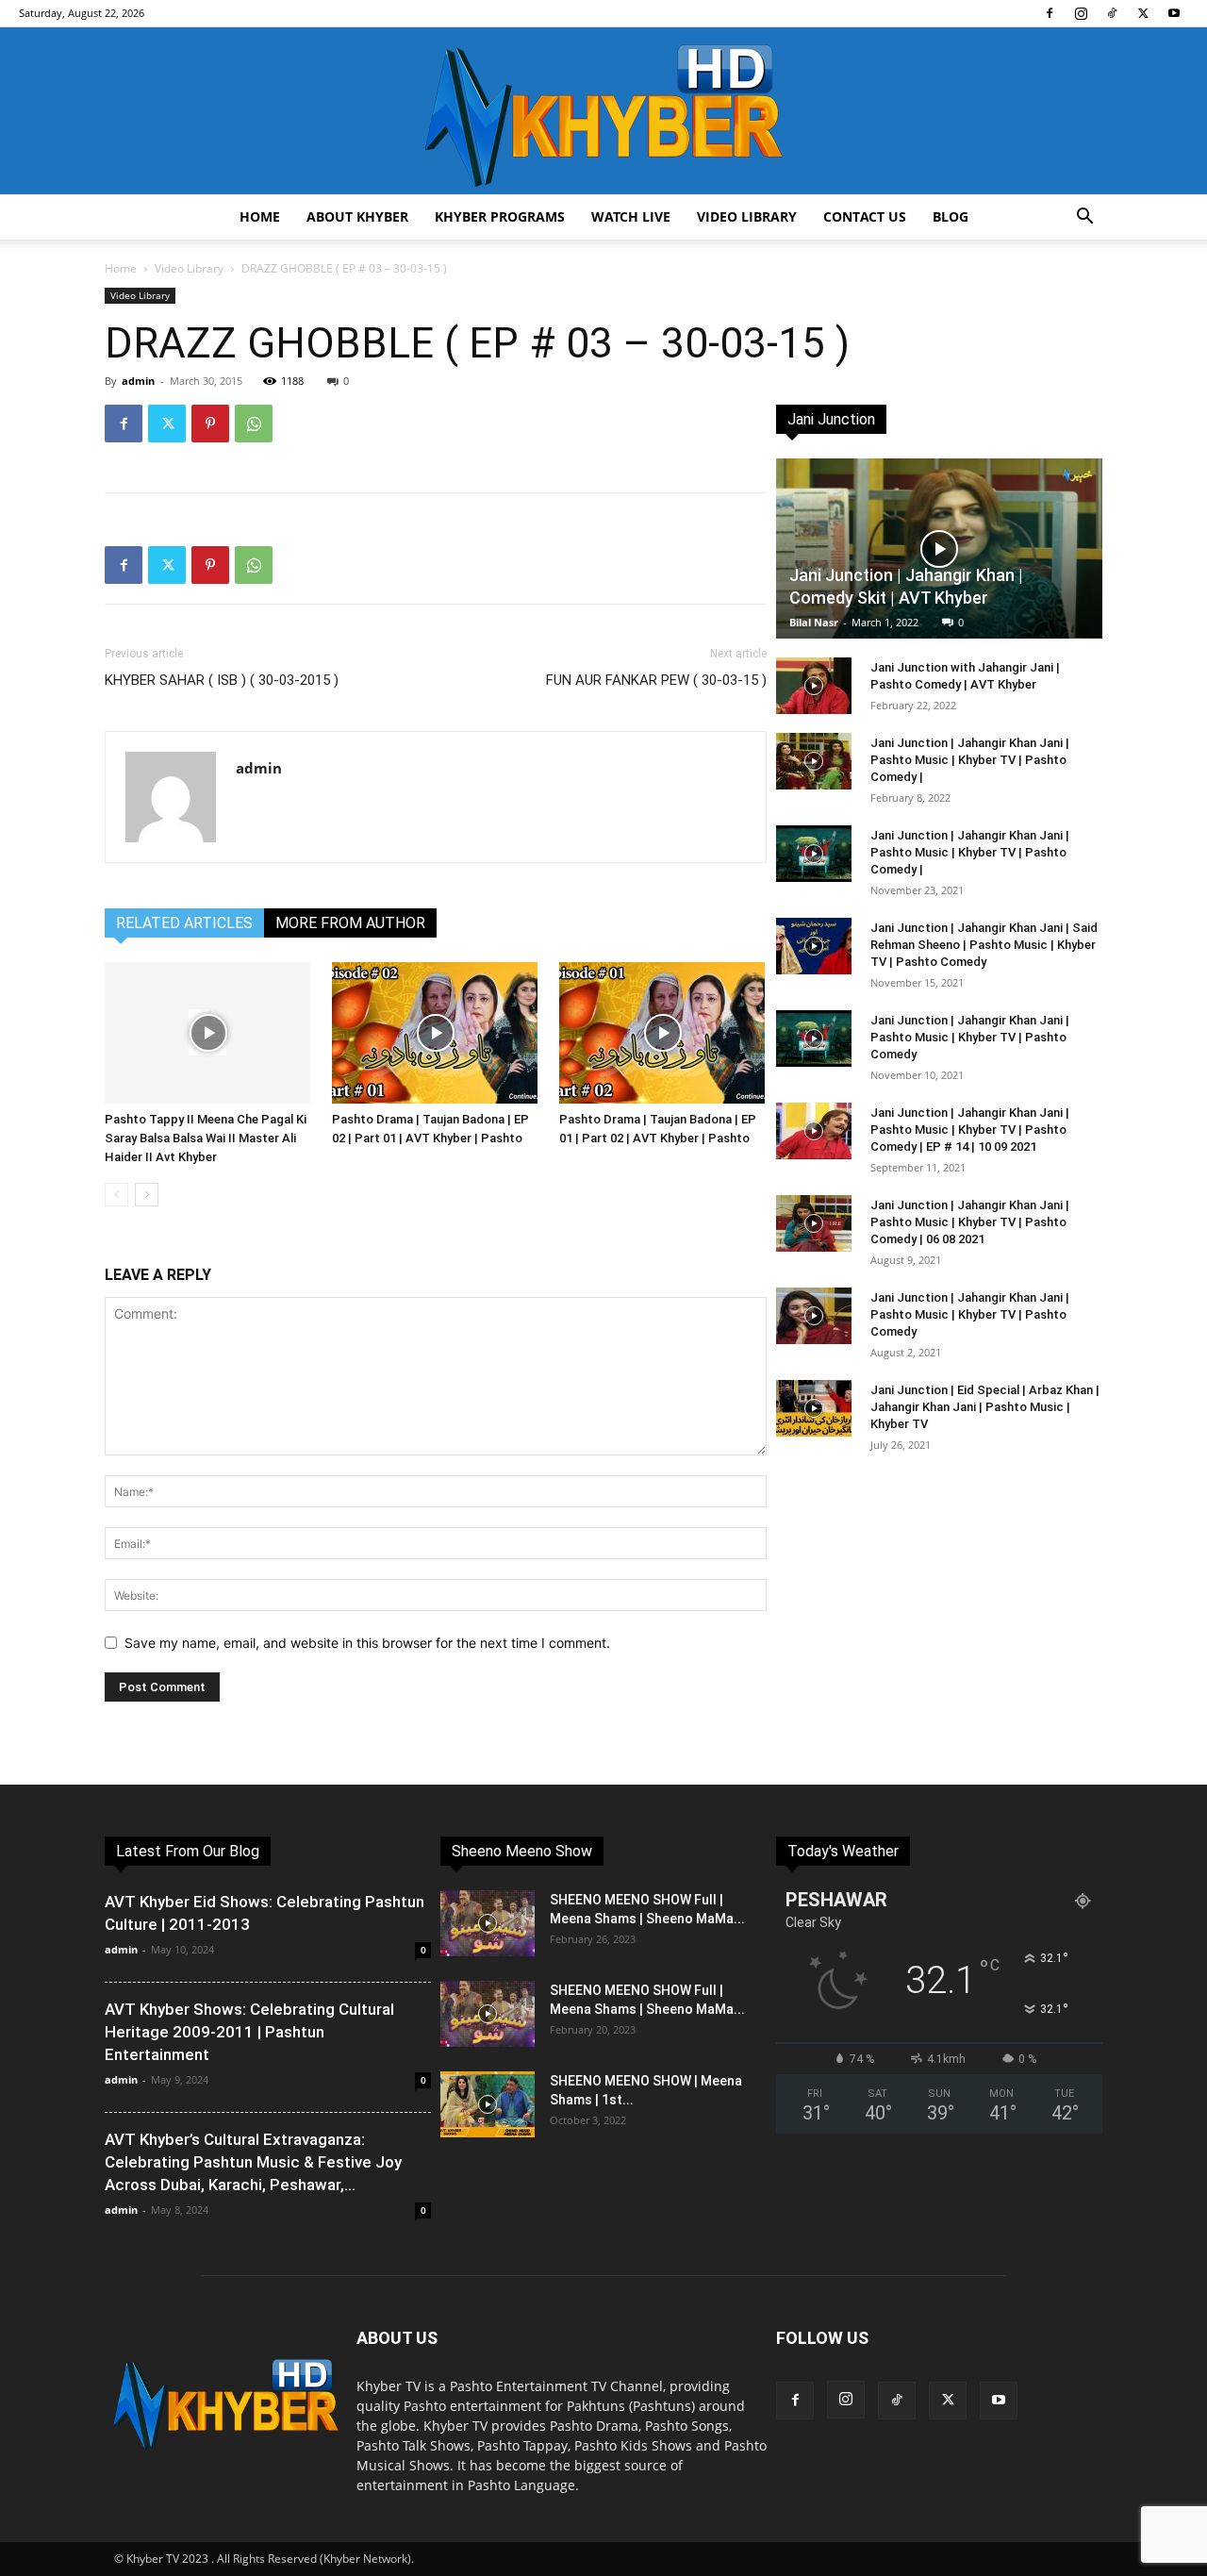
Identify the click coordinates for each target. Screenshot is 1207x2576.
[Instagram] (1081, 13)
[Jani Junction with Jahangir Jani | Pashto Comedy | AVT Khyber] (814, 686)
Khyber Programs (500, 216)
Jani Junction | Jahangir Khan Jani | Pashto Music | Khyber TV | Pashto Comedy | (970, 760)
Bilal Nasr (814, 622)
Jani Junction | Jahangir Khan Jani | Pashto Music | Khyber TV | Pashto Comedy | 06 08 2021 (970, 1222)
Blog (951, 216)
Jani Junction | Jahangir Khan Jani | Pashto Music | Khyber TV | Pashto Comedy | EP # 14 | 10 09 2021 (970, 1130)
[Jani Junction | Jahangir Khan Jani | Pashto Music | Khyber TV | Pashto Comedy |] (814, 761)
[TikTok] (1112, 13)
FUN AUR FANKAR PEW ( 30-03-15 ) (656, 680)
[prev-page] (116, 1195)
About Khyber (357, 216)
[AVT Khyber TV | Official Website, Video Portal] (603, 111)
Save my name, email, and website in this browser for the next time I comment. (367, 1643)
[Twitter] (1143, 13)
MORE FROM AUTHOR (350, 923)
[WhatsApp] (254, 424)
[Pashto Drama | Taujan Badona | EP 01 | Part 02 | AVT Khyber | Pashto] (663, 1033)
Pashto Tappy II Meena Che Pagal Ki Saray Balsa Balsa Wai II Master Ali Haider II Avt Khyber (206, 1138)
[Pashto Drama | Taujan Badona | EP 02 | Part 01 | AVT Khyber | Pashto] (436, 1033)
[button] (1084, 218)
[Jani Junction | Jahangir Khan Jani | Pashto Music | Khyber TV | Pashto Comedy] (814, 1039)
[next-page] (147, 1195)
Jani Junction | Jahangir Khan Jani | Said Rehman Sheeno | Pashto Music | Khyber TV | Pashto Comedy (984, 945)
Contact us (865, 216)
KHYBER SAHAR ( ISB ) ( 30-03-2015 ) (222, 680)
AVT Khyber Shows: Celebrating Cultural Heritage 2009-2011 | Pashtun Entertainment (249, 2032)
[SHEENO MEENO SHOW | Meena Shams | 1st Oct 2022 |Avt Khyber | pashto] (488, 2104)
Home (260, 216)
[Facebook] (1050, 13)
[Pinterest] (210, 424)
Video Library (747, 216)
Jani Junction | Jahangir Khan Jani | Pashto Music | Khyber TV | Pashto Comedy (970, 1037)
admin (138, 381)
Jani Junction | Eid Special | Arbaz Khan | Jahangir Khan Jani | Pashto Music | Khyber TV (985, 1407)
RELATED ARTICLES (184, 923)
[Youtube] (1174, 13)
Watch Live (631, 216)
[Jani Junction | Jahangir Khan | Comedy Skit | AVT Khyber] (939, 548)
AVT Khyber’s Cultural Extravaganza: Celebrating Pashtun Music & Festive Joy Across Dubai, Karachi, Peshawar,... (253, 2162)
